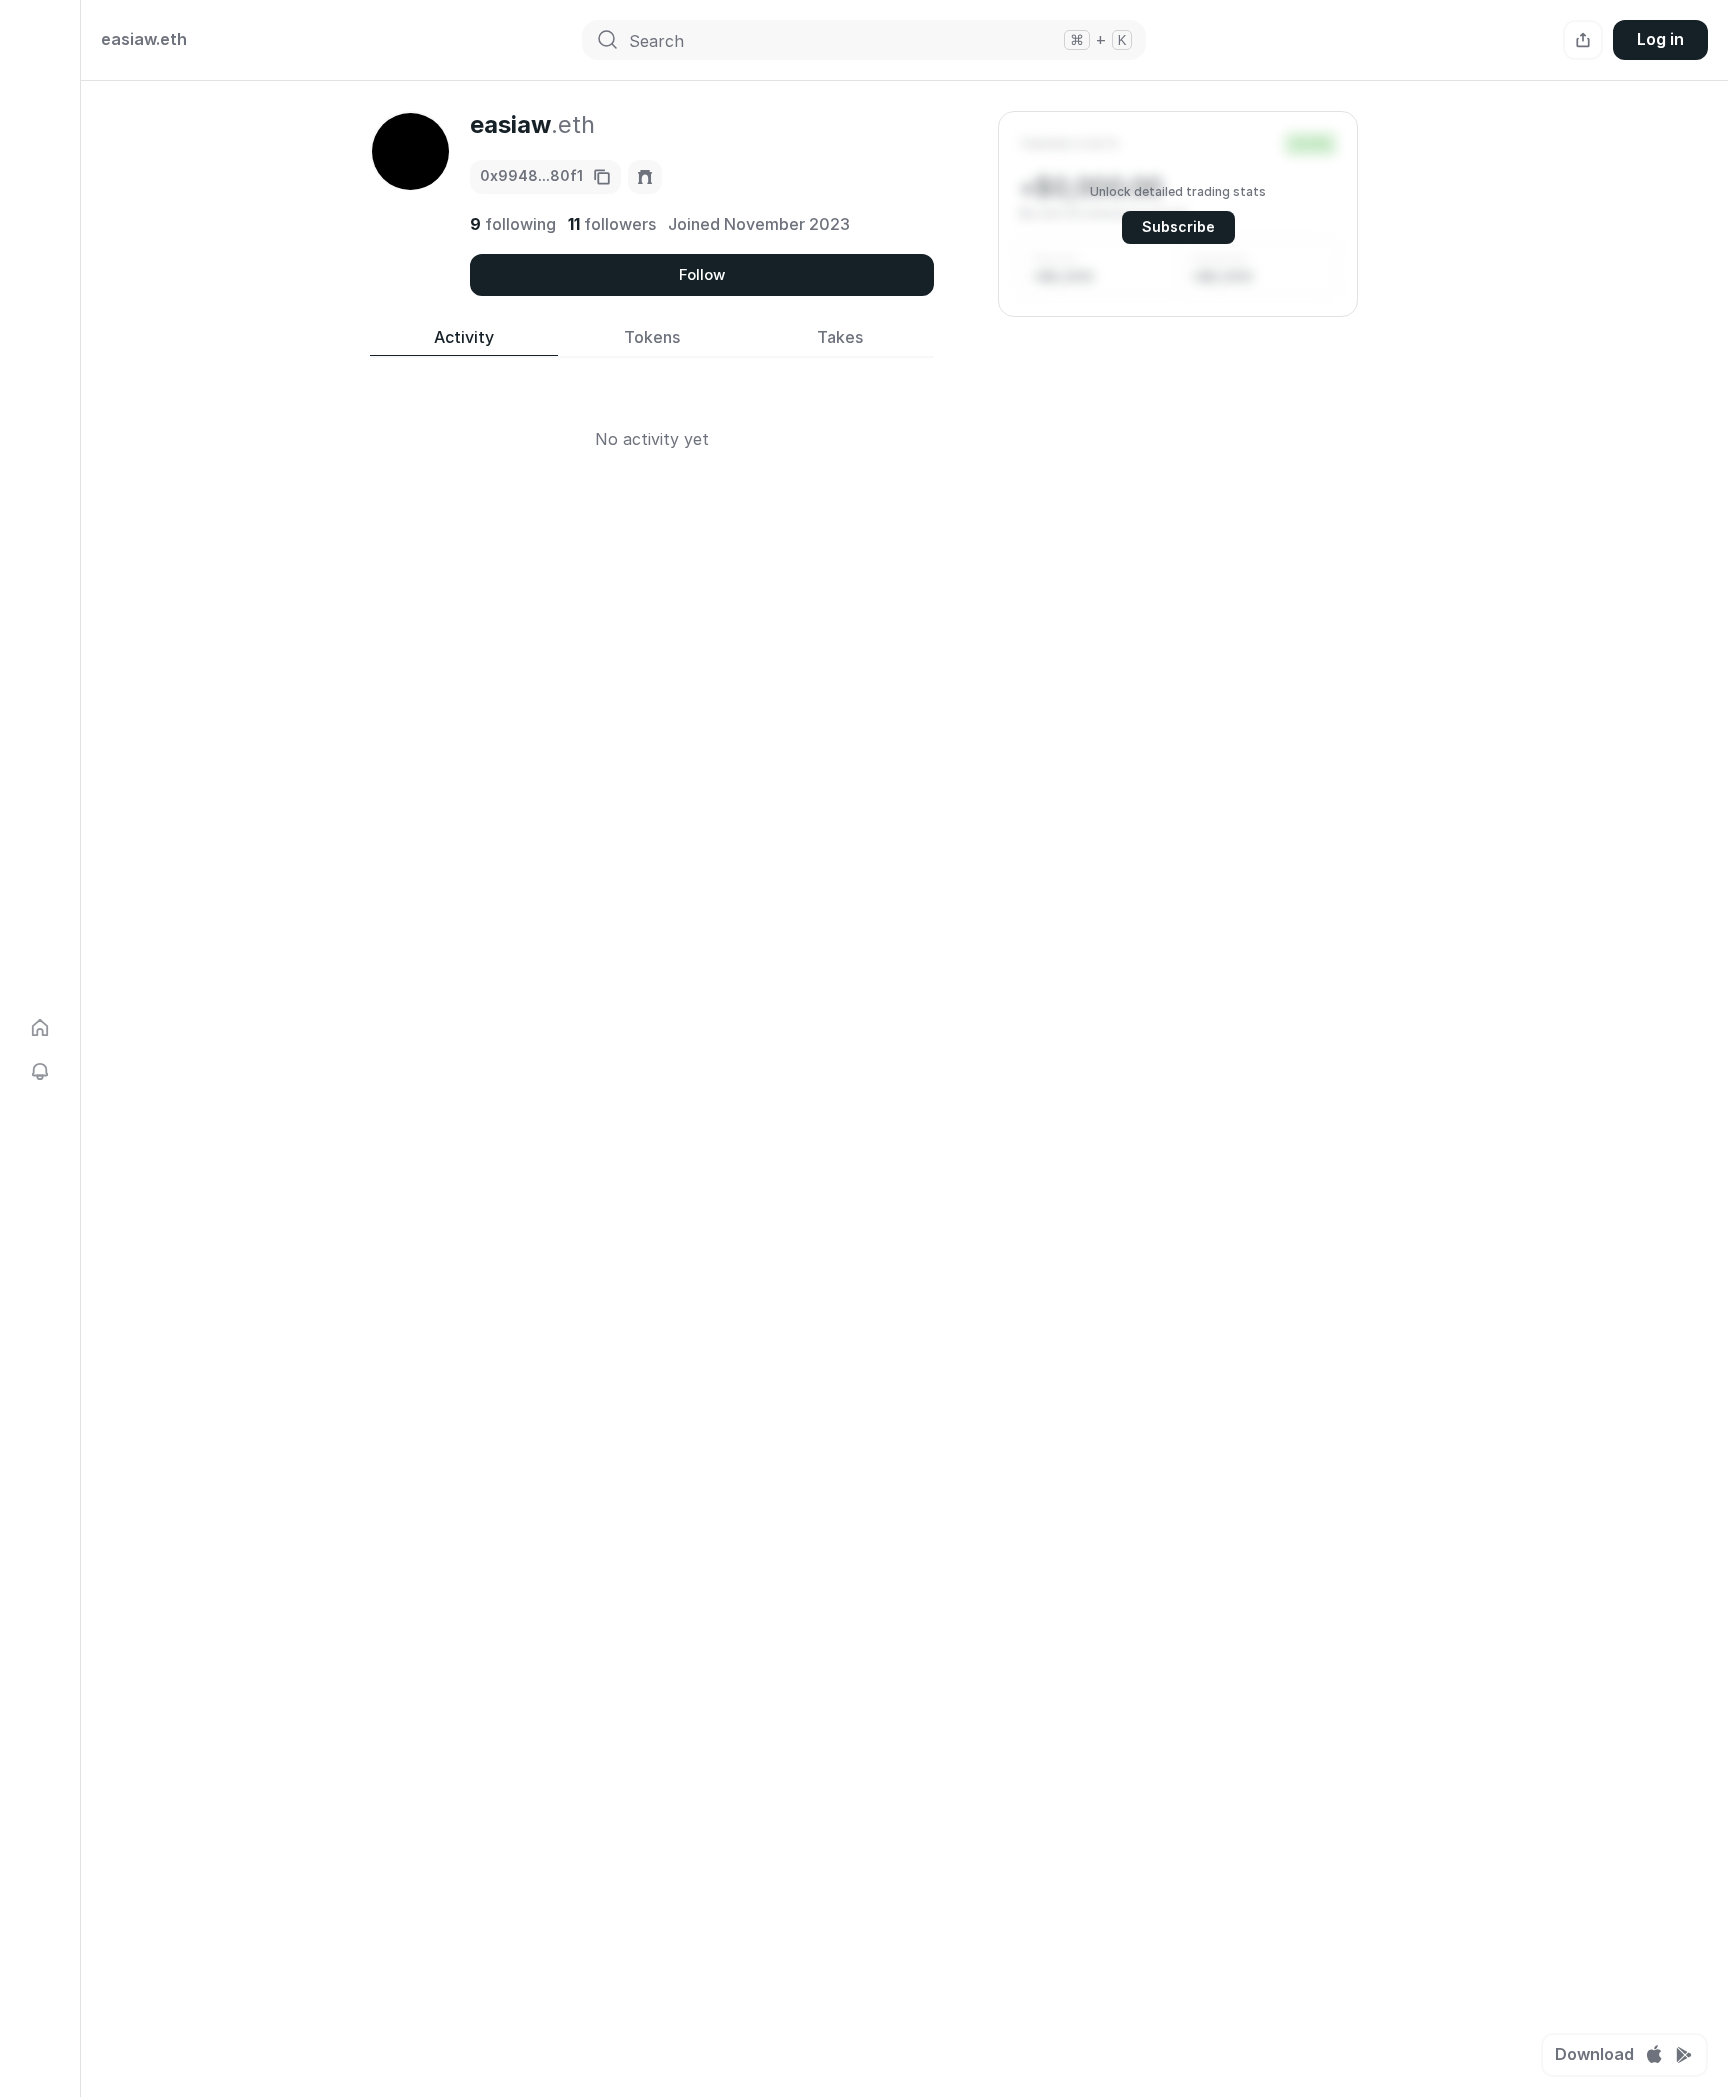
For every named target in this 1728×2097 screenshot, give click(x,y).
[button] (1178, 214)
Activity (464, 337)
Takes (840, 337)
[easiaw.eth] (645, 177)
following (513, 224)
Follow (702, 274)
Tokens (652, 337)
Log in (1660, 39)
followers (612, 224)
